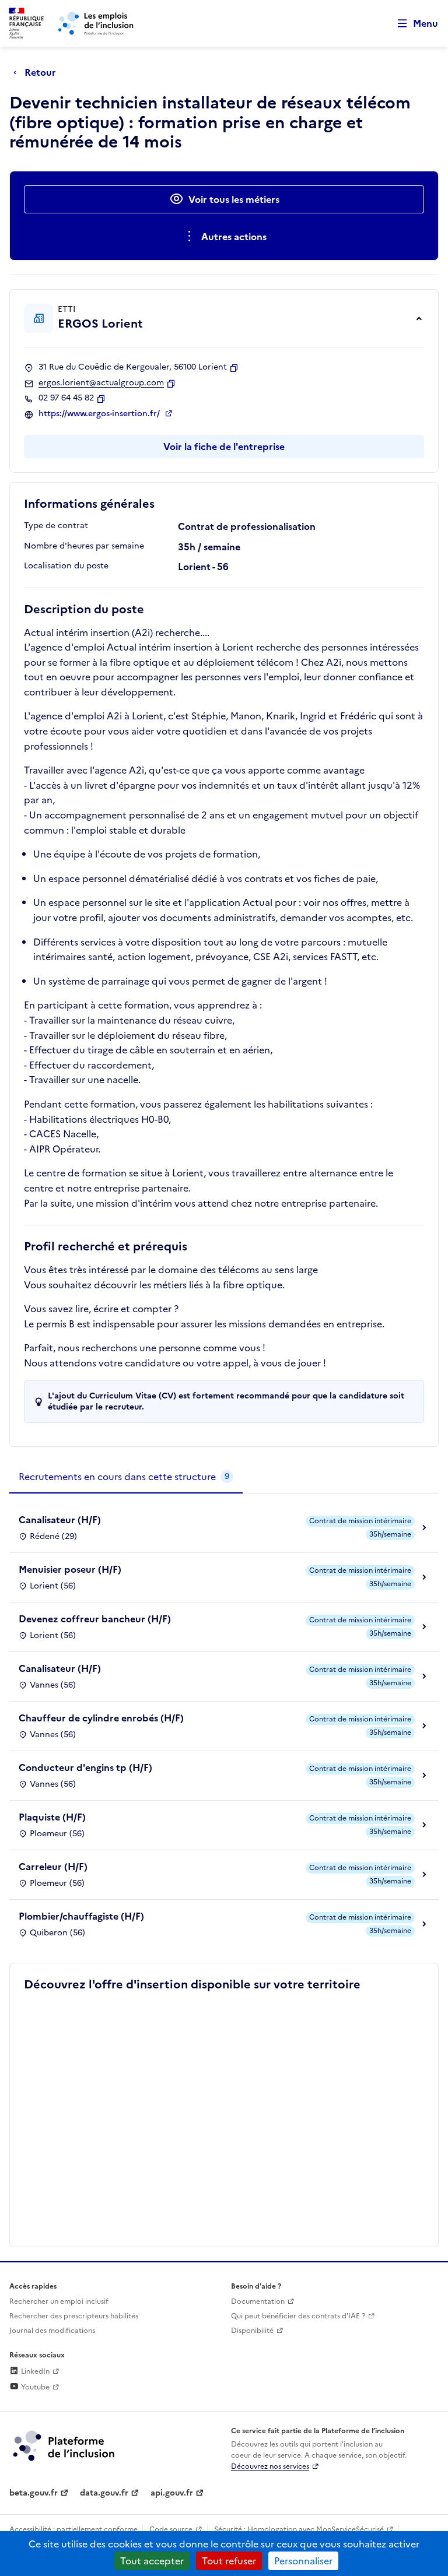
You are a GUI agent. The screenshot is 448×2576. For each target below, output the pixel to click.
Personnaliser (303, 2561)
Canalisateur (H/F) (60, 1520)
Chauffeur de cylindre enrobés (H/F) (101, 1718)
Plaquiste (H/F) (52, 1817)
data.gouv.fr (104, 2493)
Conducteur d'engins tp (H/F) (85, 1767)
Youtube (34, 2387)
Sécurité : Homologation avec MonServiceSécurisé (299, 2529)
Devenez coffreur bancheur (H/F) (95, 1619)
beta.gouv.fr (34, 2493)
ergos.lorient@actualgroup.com (101, 383)
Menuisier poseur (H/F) (70, 1569)
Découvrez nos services (270, 2466)
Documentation (258, 2301)
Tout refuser (229, 2561)
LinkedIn (34, 2371)
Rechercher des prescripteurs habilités (74, 2316)
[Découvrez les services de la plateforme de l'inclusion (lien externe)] (65, 2445)
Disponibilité (252, 2331)
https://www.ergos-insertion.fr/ (100, 414)
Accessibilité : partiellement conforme (73, 2529)
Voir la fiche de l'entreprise (224, 447)
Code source (171, 2529)
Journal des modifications (52, 2331)
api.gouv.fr (172, 2493)
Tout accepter (152, 2561)
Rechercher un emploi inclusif (59, 2301)
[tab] (126, 1477)
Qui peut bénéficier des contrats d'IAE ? (298, 2316)
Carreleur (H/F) (53, 1867)
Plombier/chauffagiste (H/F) (81, 1916)
